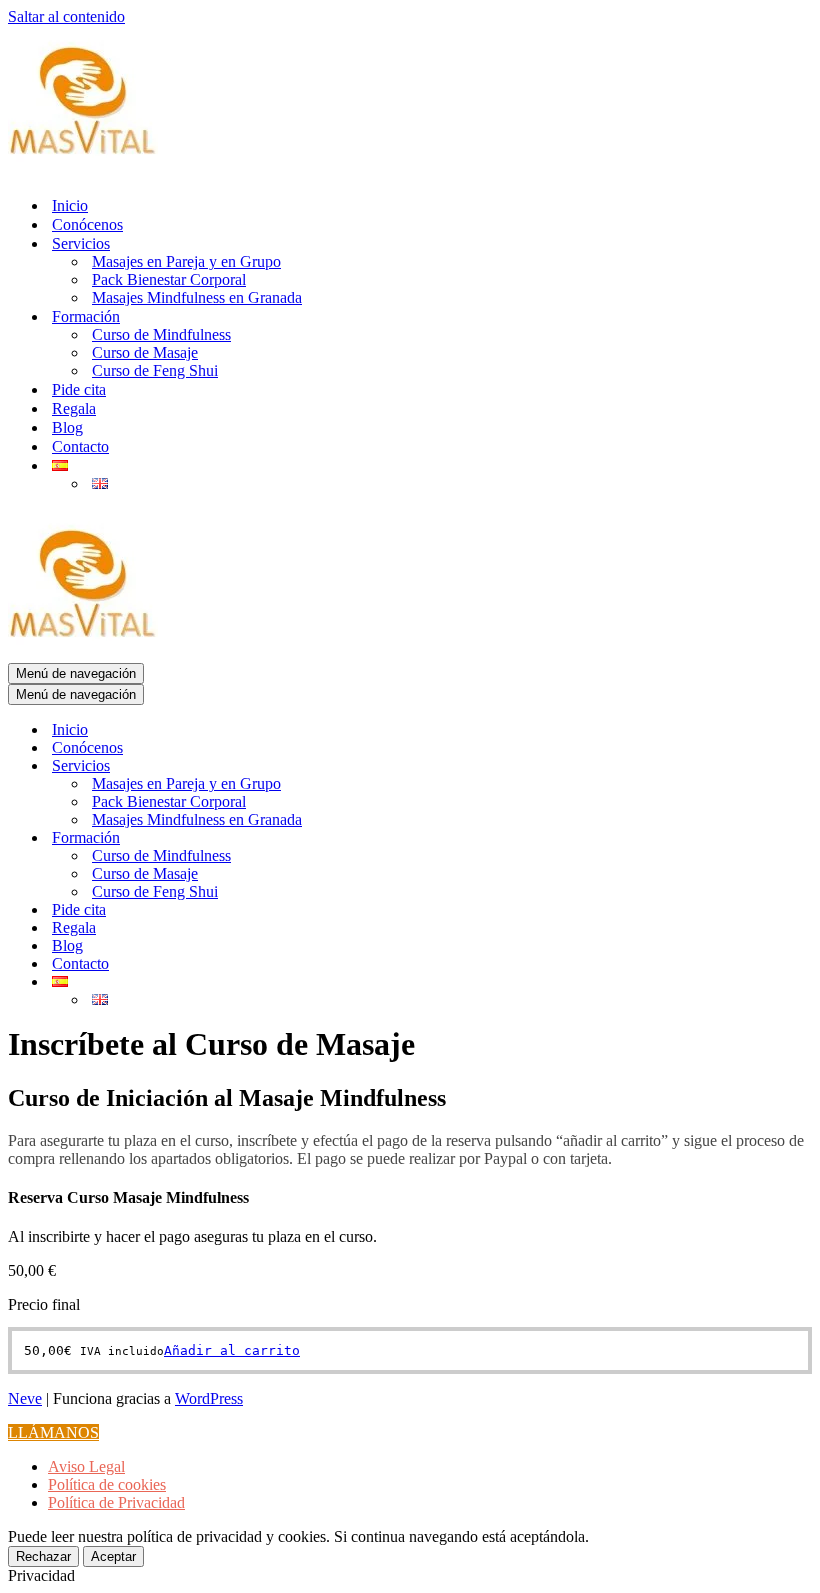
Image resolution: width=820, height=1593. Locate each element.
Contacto (80, 446)
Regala (74, 408)
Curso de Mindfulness (161, 334)
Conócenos (87, 224)
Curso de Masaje (145, 352)
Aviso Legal (86, 1466)
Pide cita (79, 389)
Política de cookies (107, 1484)
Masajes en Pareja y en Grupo (186, 261)
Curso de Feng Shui (155, 370)
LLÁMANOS (53, 1432)
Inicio (70, 205)
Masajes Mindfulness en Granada (197, 297)
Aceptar (113, 1556)
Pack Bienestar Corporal (169, 279)
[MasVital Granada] (83, 170)
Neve (25, 1398)
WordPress (209, 1398)
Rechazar (43, 1556)
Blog (67, 427)
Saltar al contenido (66, 16)
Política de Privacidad (116, 1502)
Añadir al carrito (232, 1350)
